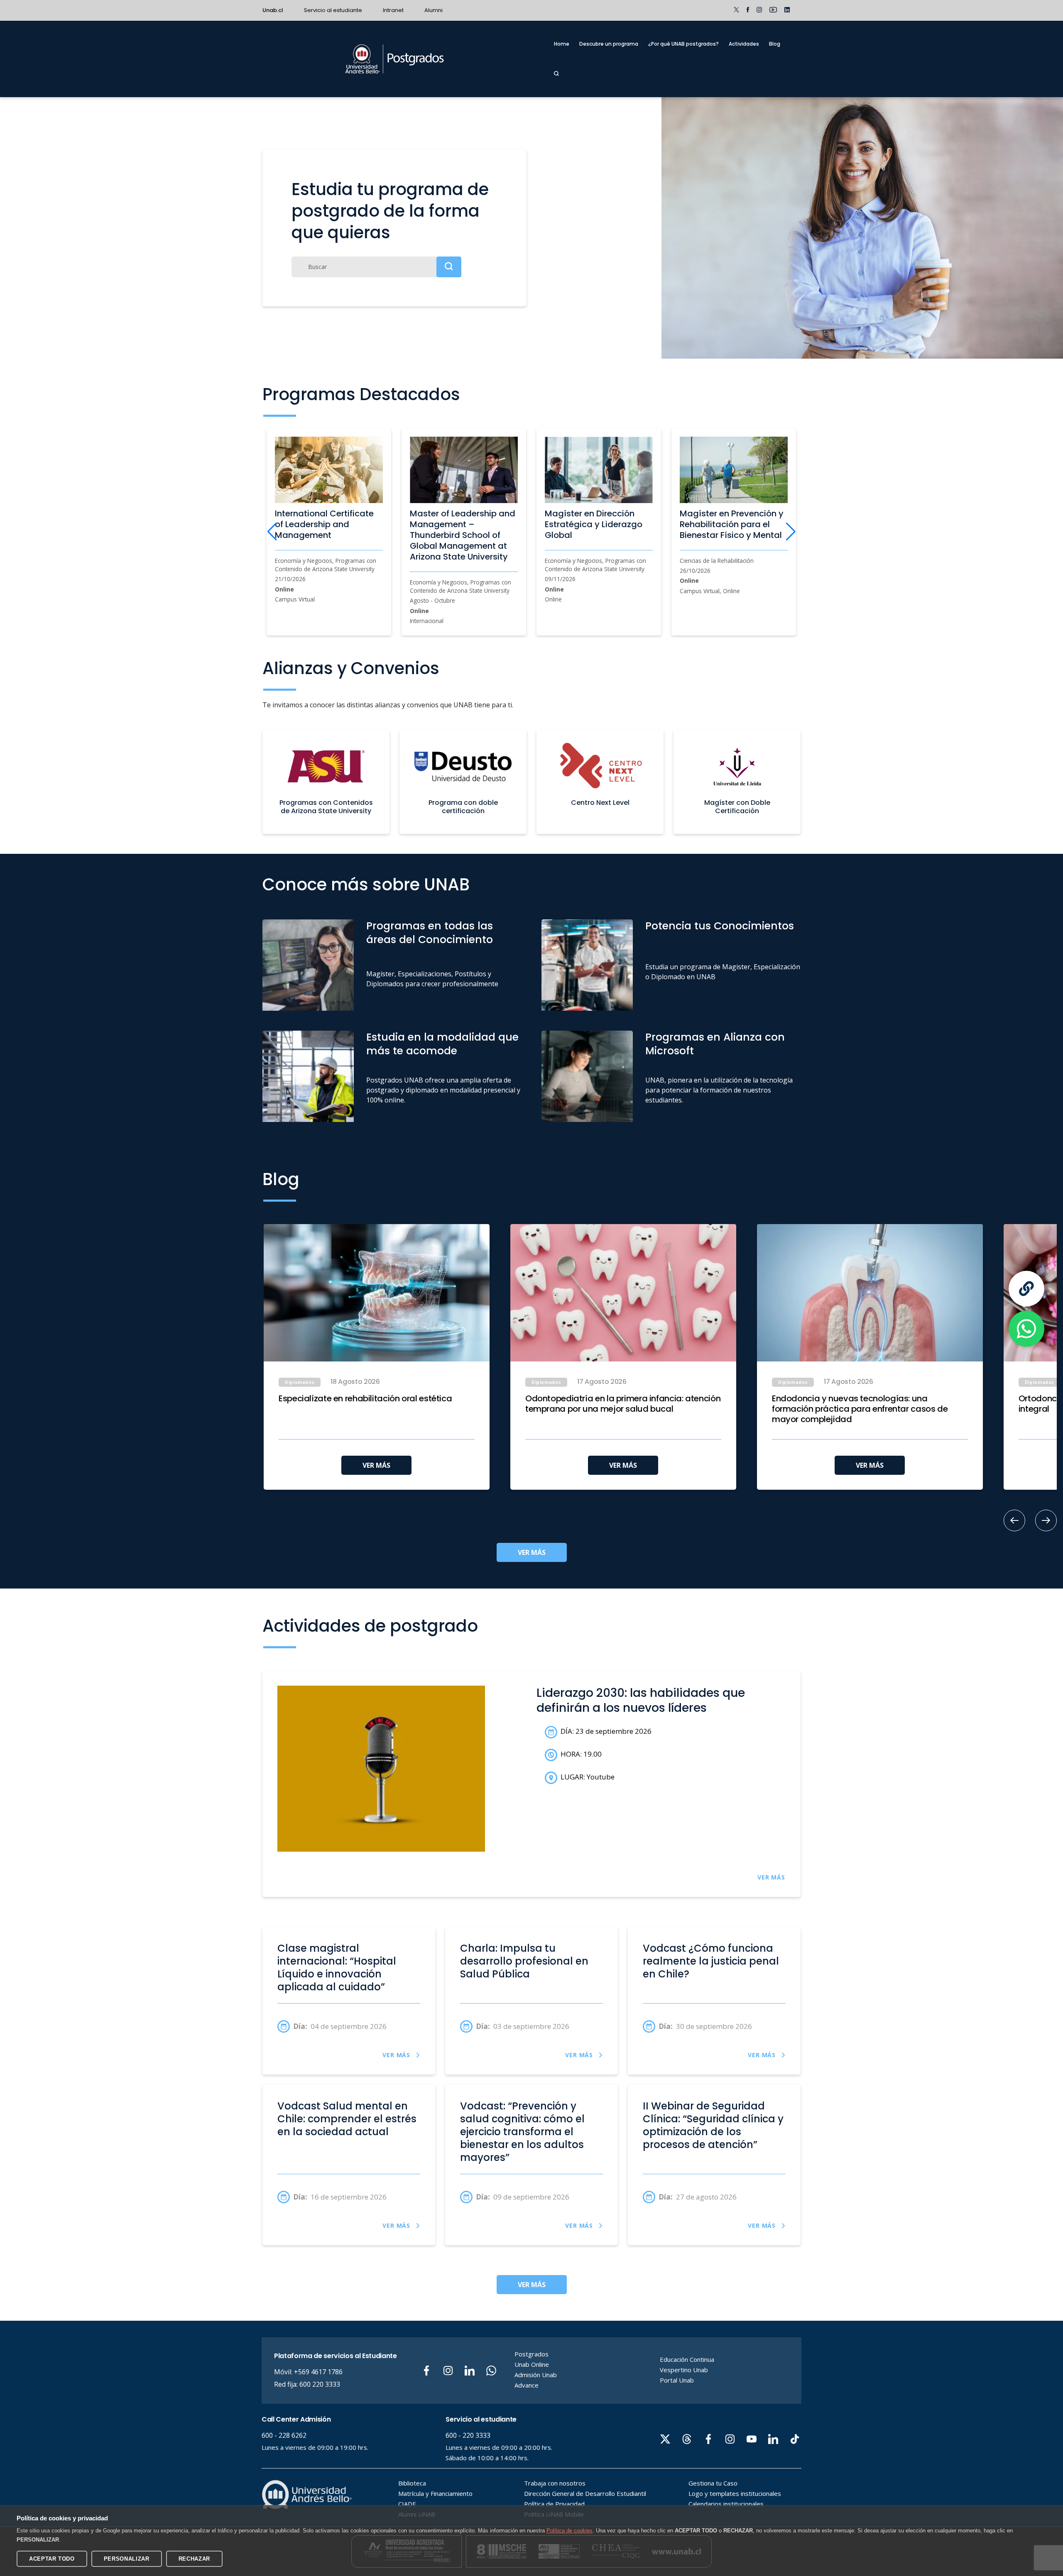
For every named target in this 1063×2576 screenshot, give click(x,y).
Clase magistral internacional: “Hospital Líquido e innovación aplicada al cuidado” (337, 1968)
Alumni (434, 10)
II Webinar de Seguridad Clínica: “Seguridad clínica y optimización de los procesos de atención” (713, 2126)
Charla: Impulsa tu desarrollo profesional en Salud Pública (524, 1961)
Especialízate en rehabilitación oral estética (365, 1399)
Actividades (744, 44)
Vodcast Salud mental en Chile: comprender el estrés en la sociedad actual (347, 2119)
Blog (775, 44)
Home (562, 44)
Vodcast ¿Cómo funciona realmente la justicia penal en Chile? (711, 1961)
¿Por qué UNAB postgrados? (683, 44)
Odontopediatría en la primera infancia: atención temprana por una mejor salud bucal (623, 1404)
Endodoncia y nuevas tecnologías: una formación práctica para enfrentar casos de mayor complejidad (860, 1409)
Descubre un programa (609, 44)
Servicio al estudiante (333, 10)
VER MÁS (376, 1465)
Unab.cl (273, 10)
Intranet (393, 10)
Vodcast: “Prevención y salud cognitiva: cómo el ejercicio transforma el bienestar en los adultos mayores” (522, 2132)
